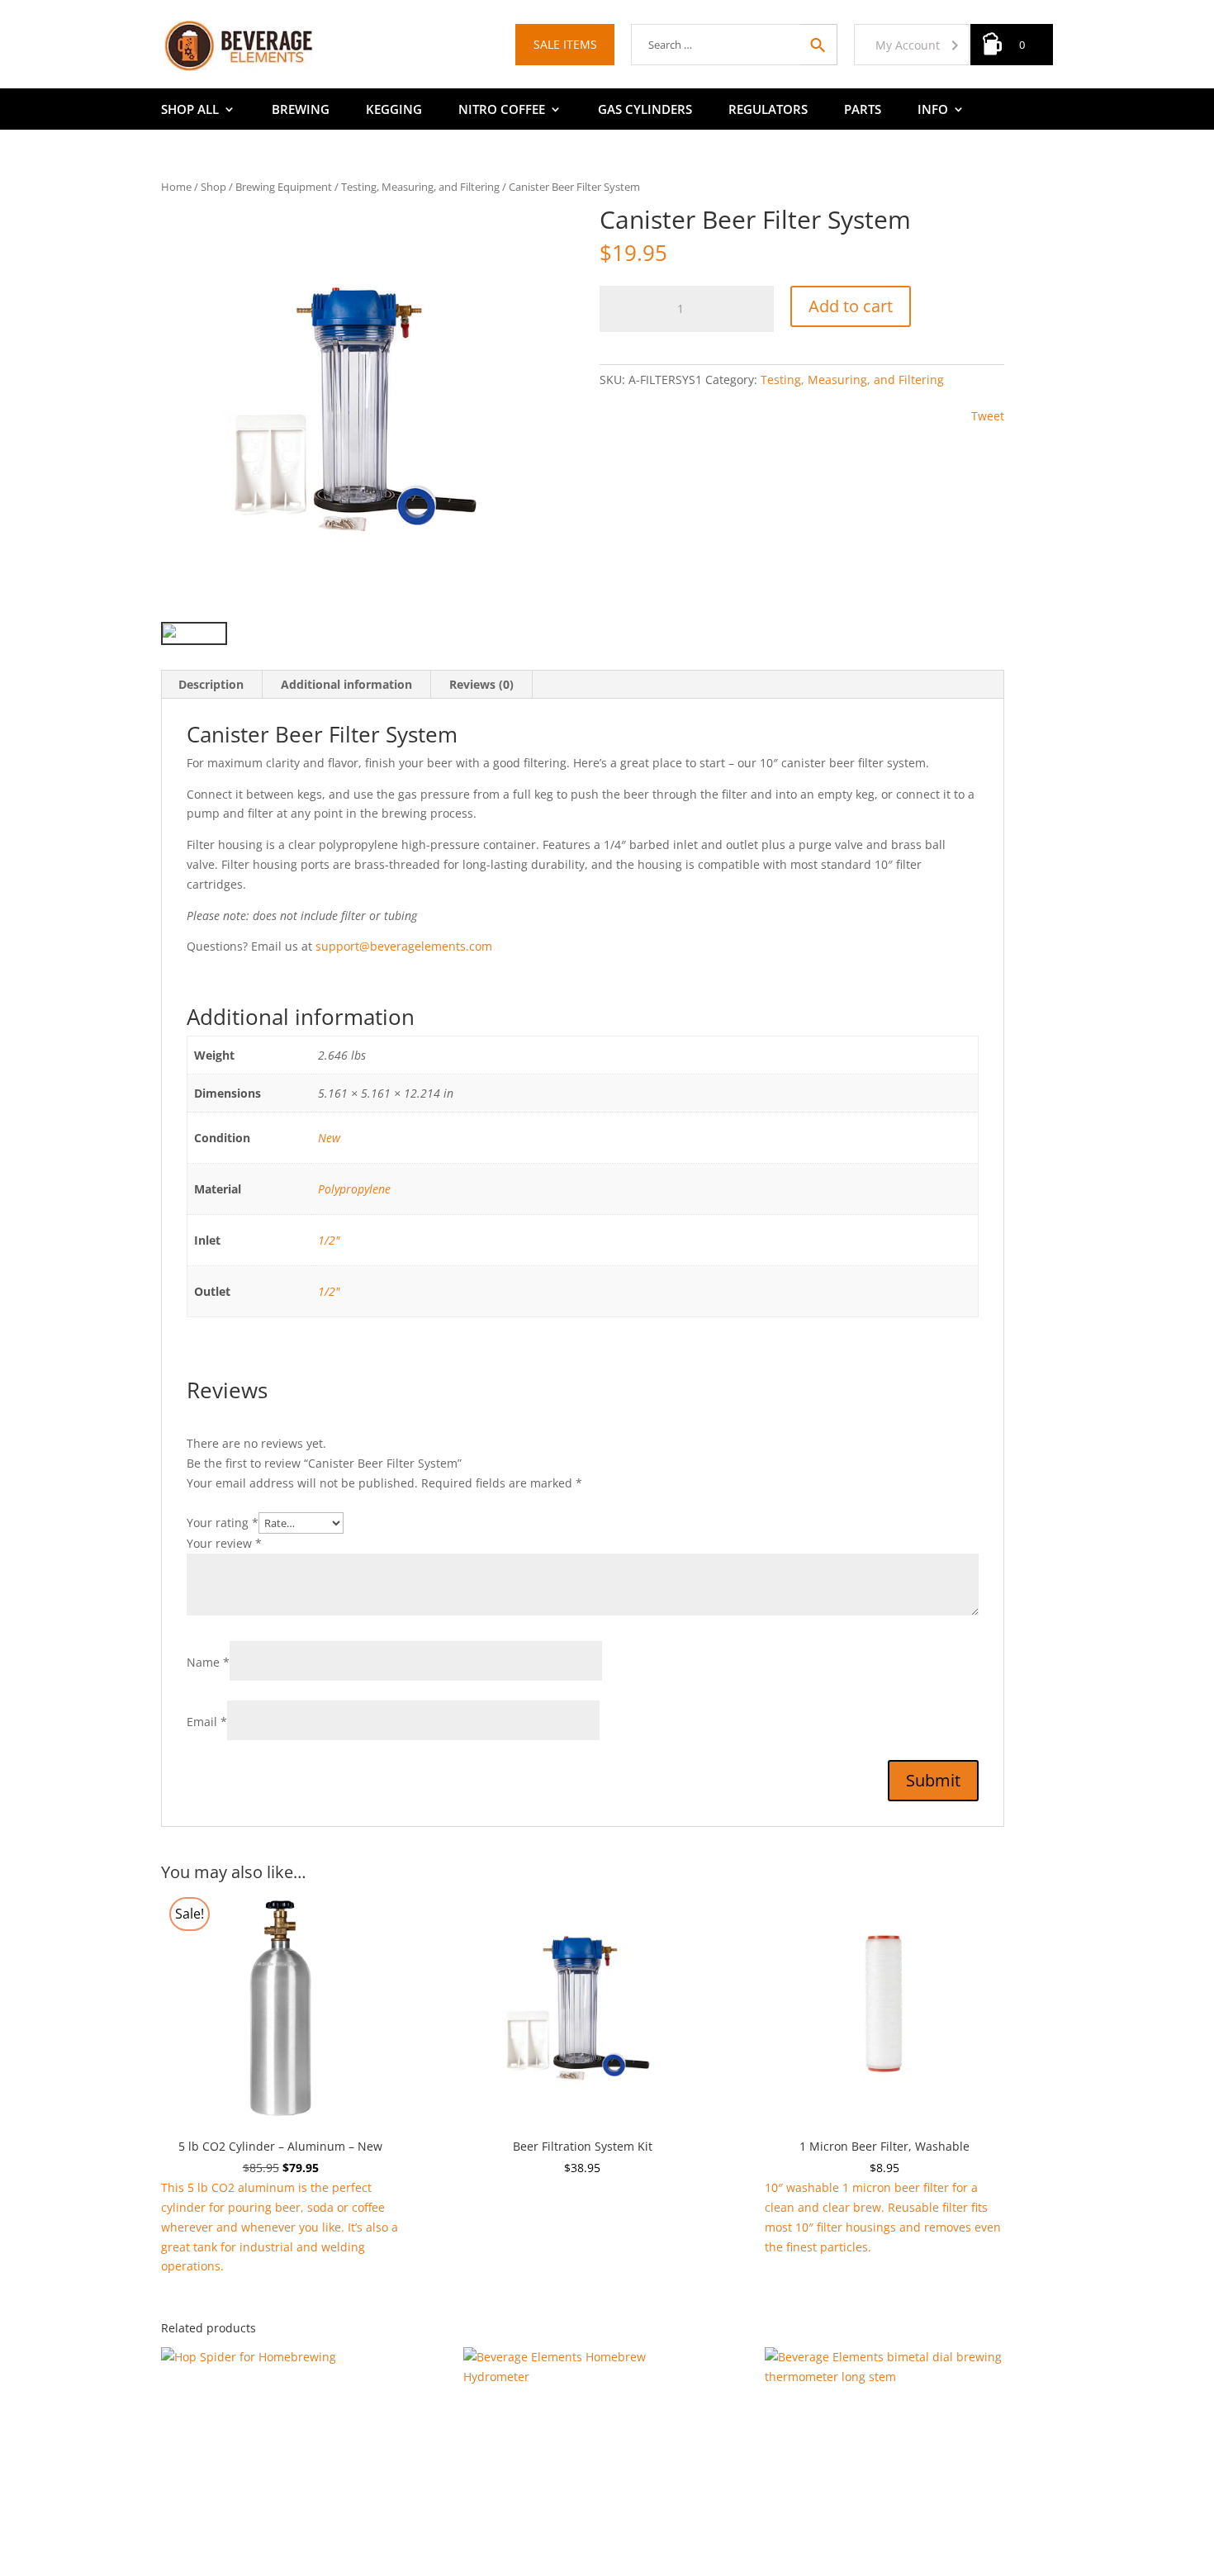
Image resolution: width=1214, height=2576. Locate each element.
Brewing (301, 110)
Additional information (346, 684)
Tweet (988, 416)
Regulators (768, 110)
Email (207, 1722)
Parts (863, 110)
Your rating (223, 1523)
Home (176, 187)
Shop (213, 187)
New (329, 1138)
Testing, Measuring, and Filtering (420, 187)
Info (933, 110)
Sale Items (565, 44)
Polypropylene (354, 1189)
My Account (908, 45)
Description (211, 684)
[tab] (211, 685)
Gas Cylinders (645, 110)
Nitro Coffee (502, 110)
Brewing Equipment (284, 187)
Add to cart (851, 306)
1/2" (329, 1240)
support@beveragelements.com (404, 946)
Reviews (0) (481, 684)
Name (208, 1662)
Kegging (394, 110)
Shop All (190, 110)
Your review (224, 1543)
